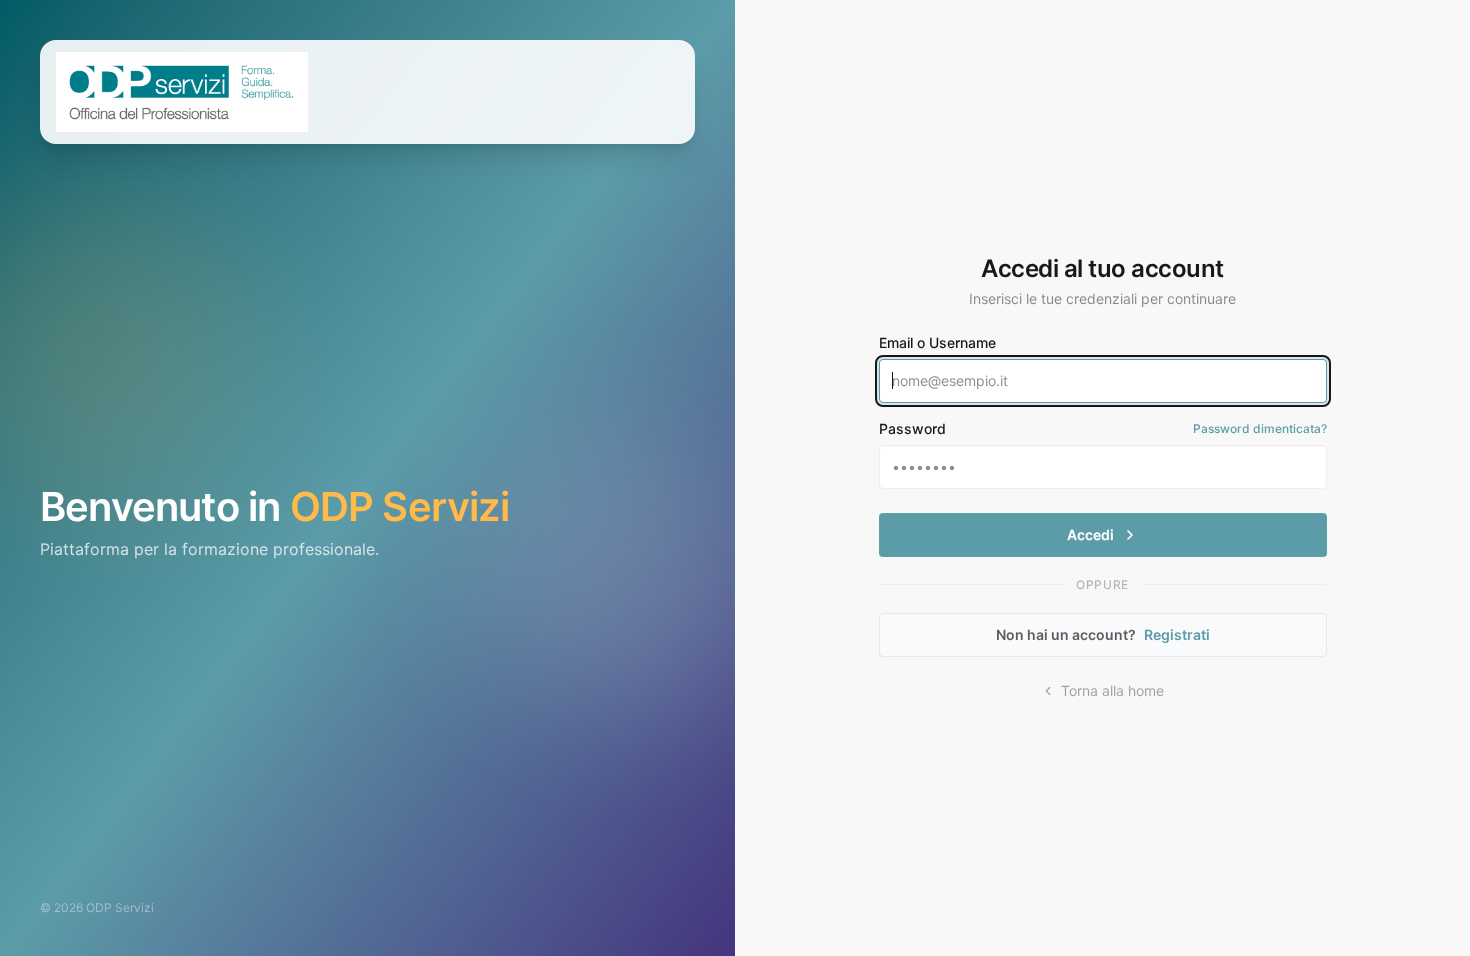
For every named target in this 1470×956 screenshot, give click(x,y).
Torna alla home (1112, 690)
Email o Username (937, 342)
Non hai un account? (1103, 634)
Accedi (1090, 534)
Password (912, 428)
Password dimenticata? (1260, 428)
